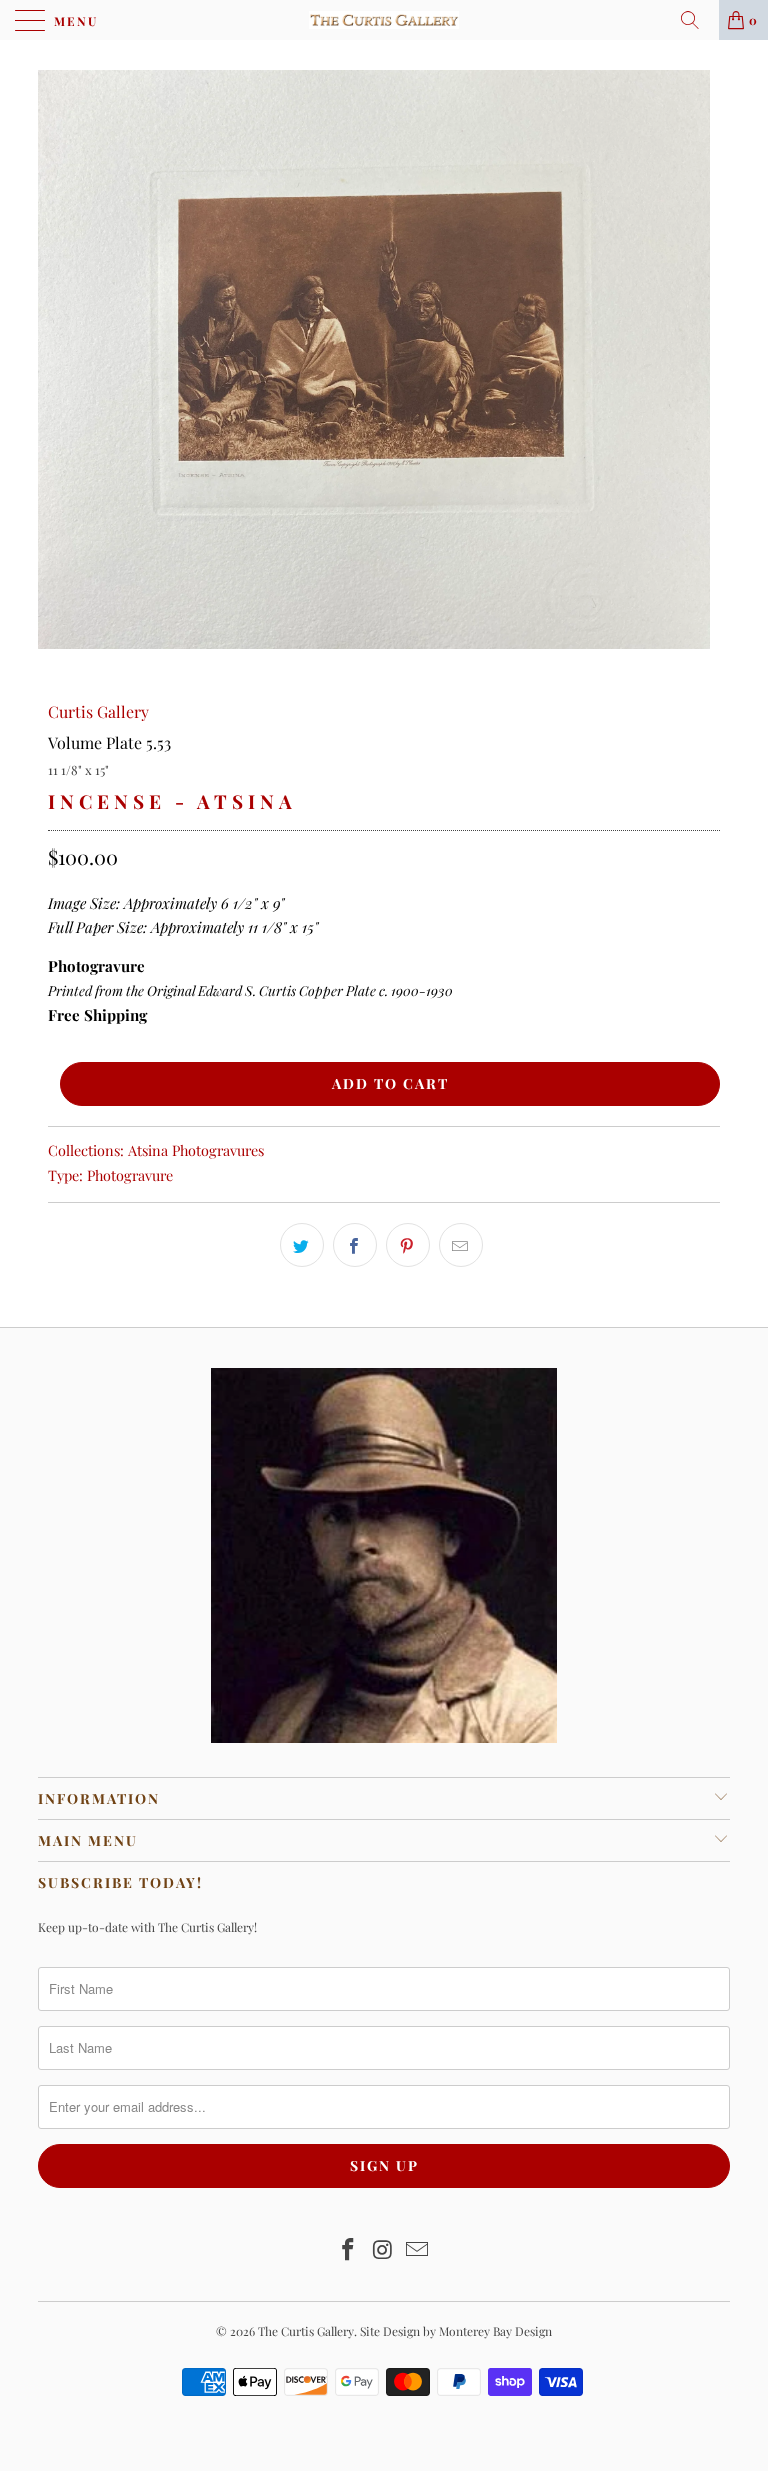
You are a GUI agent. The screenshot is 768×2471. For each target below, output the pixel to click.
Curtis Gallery (98, 711)
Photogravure (130, 1175)
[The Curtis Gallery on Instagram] (383, 2250)
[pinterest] (408, 1245)
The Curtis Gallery (306, 2331)
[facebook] (355, 1245)
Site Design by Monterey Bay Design (456, 2331)
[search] (697, 20)
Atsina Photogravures (196, 1150)
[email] (461, 1245)
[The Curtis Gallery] (384, 20)
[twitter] (302, 1245)
